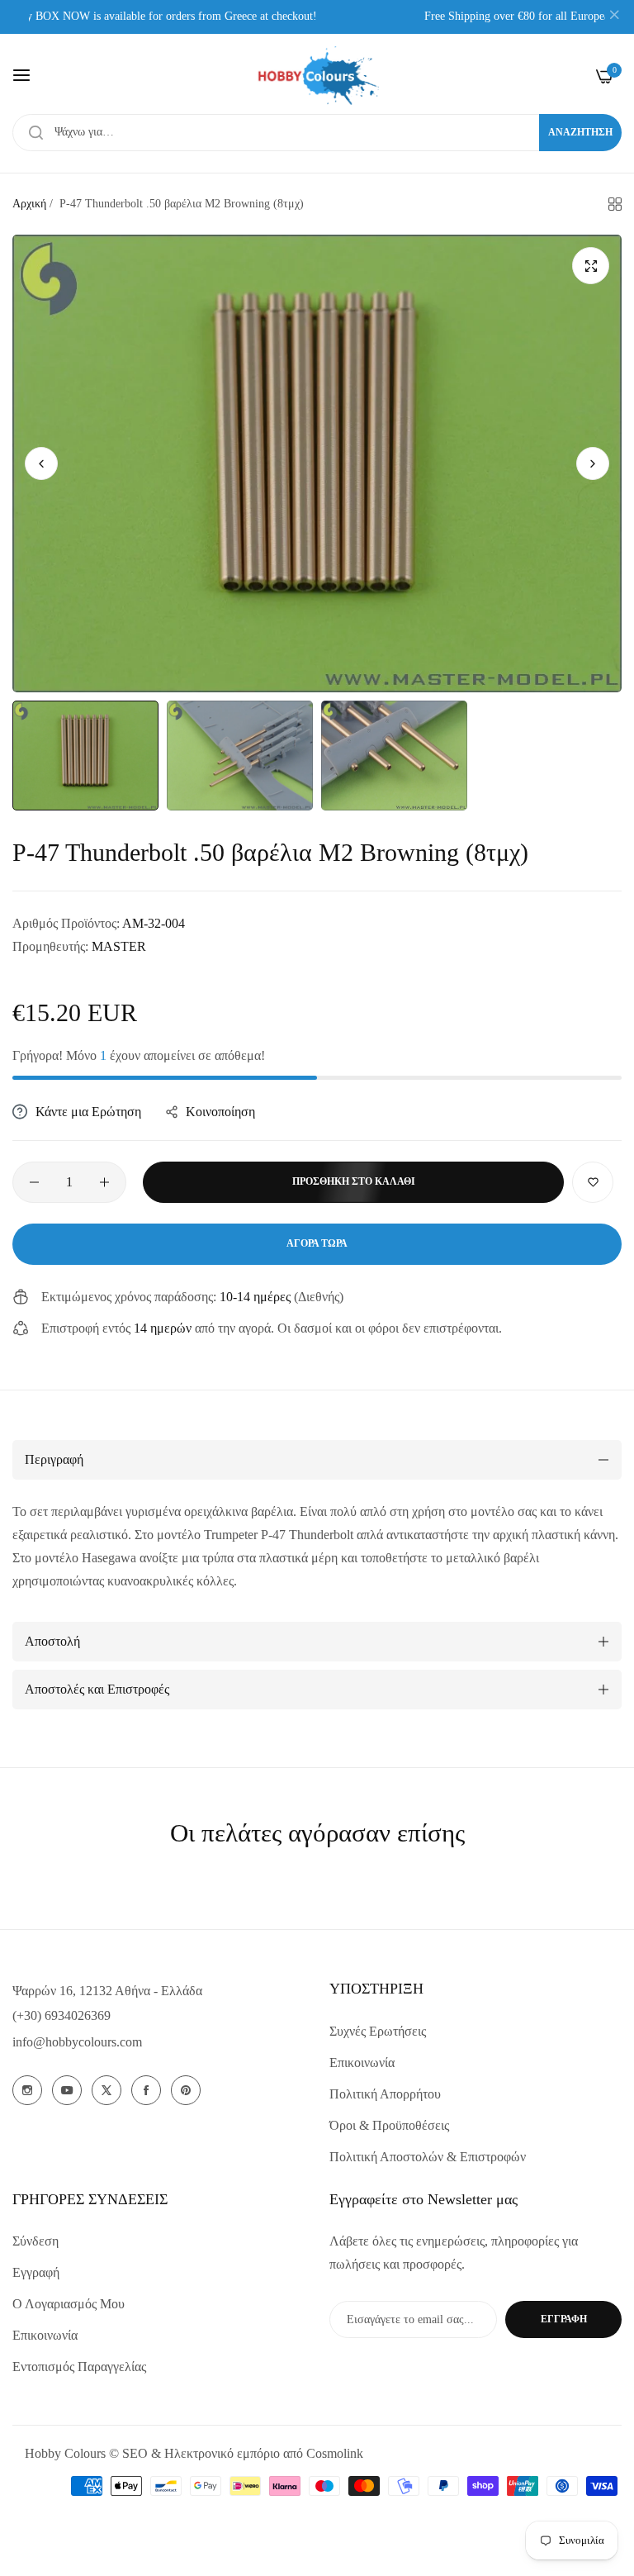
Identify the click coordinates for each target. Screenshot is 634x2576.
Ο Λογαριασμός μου (69, 2304)
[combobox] (317, 133)
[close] (614, 17)
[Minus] (34, 1182)
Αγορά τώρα (317, 1243)
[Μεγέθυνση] (591, 266)
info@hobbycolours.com (77, 2042)
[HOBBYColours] (317, 76)
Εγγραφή (36, 2272)
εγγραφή (564, 2319)
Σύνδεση (35, 2241)
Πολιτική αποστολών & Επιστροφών (428, 2157)
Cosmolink (335, 2453)
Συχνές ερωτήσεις (378, 2031)
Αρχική (29, 204)
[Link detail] (27, 2090)
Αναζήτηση (580, 132)
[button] (593, 463)
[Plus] (104, 1182)
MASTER (119, 946)
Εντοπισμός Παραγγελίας (79, 2367)
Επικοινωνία (362, 2063)
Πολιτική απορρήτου (385, 2094)
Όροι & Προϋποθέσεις (389, 2125)
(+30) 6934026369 (62, 2015)
